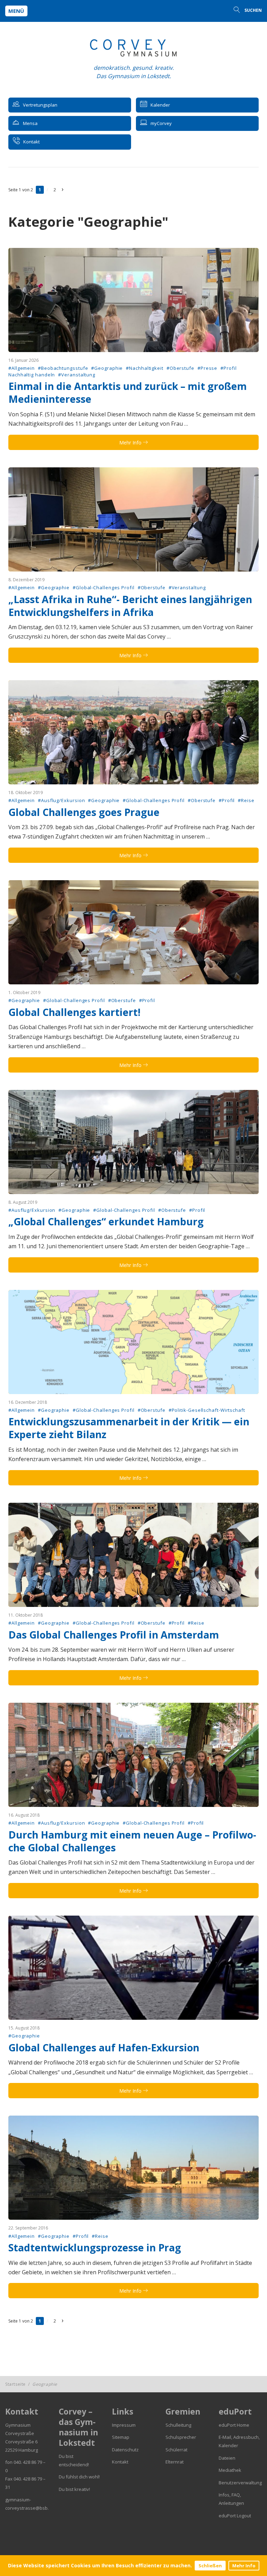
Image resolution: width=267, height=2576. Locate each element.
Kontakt (120, 2462)
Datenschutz (125, 2450)
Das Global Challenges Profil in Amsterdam (114, 1635)
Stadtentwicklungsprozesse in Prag (95, 2248)
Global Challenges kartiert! (74, 1012)
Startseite (15, 2384)
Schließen (210, 2566)
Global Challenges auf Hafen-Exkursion (104, 2048)
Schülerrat (176, 2450)
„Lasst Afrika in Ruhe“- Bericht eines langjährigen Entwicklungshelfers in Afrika (130, 606)
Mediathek (230, 2470)
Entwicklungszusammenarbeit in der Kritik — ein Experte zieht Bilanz (129, 1428)
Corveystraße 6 (21, 2442)
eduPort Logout (235, 2516)
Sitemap (121, 2437)
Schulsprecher (181, 2437)
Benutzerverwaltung (240, 2483)
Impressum (124, 2425)
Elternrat (175, 2462)
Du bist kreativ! (74, 2489)
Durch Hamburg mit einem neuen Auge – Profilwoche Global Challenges (132, 1841)
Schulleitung (178, 2425)
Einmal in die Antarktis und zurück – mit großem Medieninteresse (128, 393)
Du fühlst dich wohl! (79, 2477)
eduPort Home (234, 2425)
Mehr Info (244, 2566)
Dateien (227, 2458)
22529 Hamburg (22, 2450)
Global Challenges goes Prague (84, 812)
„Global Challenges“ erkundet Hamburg (106, 1222)
